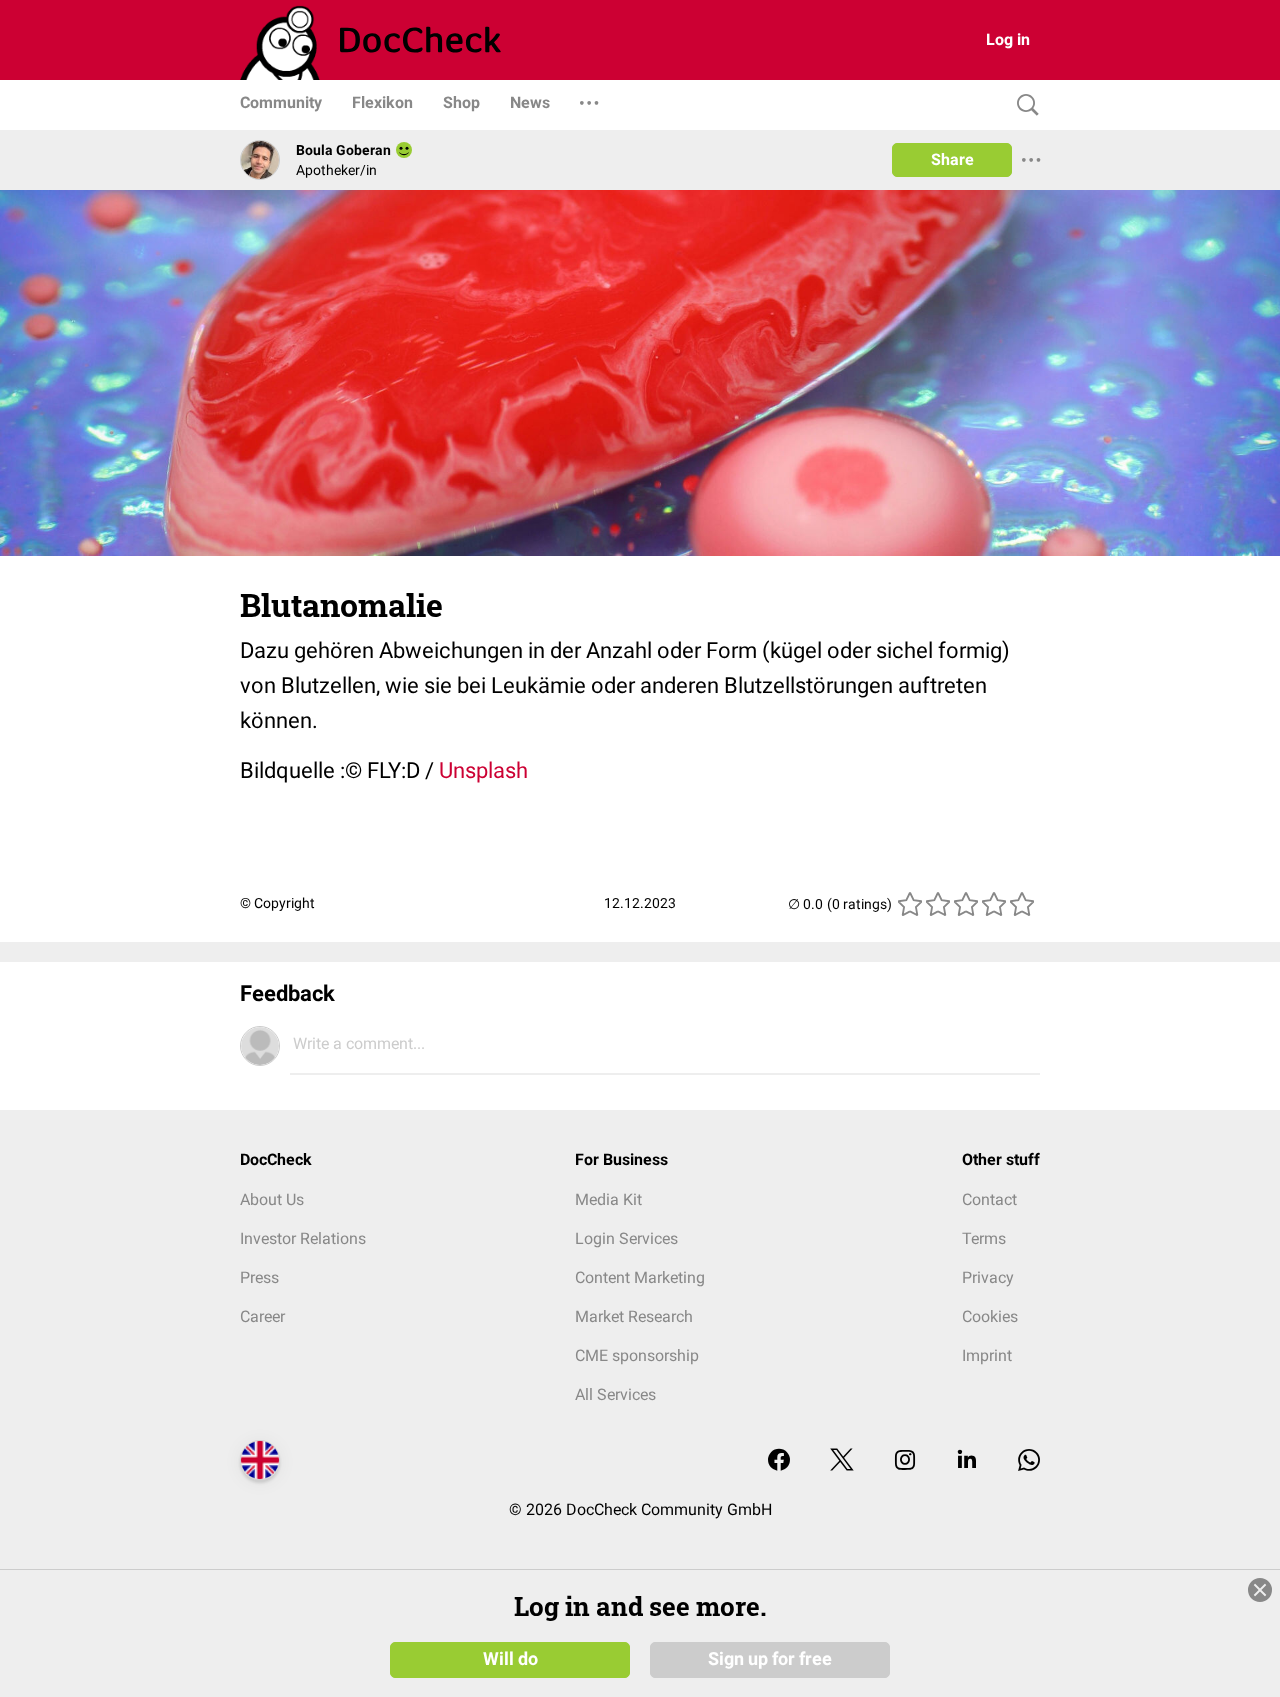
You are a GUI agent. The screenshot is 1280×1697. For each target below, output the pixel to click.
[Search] (1023, 105)
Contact (989, 1199)
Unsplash (483, 770)
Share (952, 159)
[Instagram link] (905, 1461)
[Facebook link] (779, 1461)
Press (259, 1277)
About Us (272, 1199)
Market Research (634, 1316)
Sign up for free (770, 1659)
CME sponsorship (637, 1355)
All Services (615, 1394)
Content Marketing (640, 1277)
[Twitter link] (842, 1461)
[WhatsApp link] (1029, 1461)
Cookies (990, 1316)
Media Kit (608, 1199)
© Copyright (277, 903)
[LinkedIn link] (967, 1461)
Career (262, 1316)
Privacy (988, 1277)
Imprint (987, 1355)
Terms (984, 1238)
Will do (510, 1659)
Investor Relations (303, 1238)
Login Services (626, 1238)
